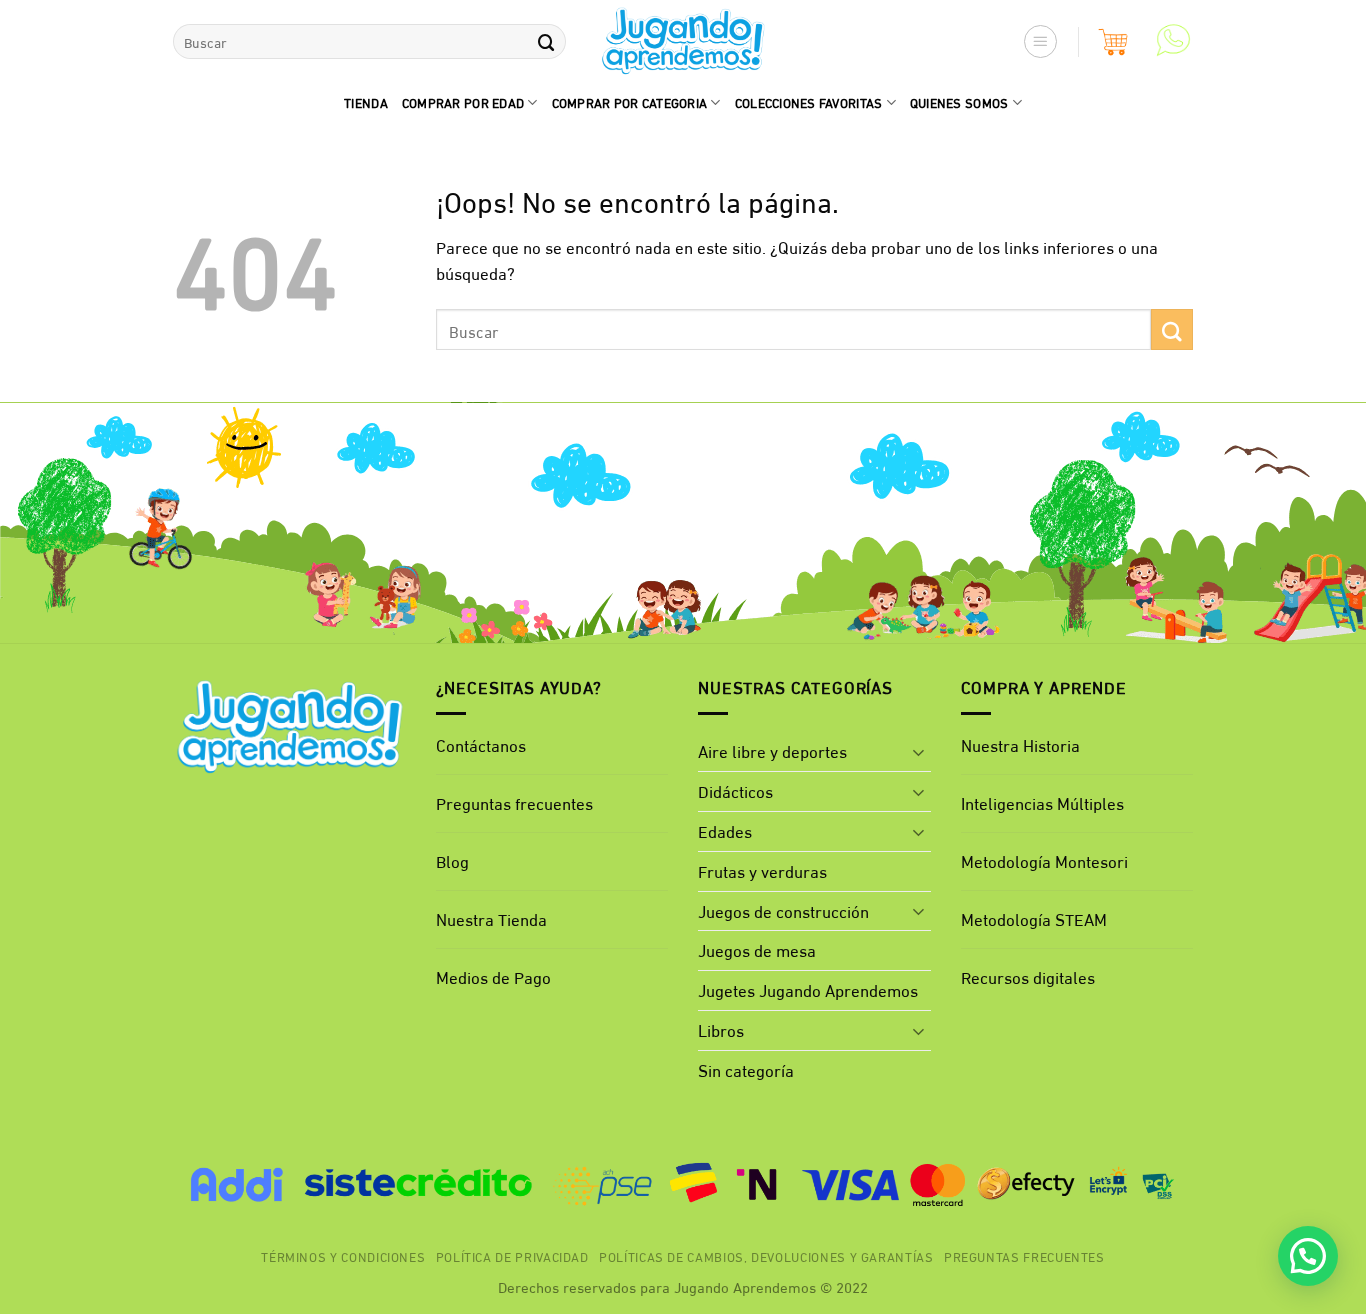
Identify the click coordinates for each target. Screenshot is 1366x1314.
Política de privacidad (512, 1256)
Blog (452, 860)
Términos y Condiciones (343, 1256)
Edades (725, 830)
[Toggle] (919, 752)
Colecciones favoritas (809, 102)
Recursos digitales (1030, 976)
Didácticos (735, 790)
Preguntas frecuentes (514, 802)
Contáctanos (481, 744)
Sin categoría (746, 1069)
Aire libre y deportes (772, 750)
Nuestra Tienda (491, 918)
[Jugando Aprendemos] (683, 42)
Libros (721, 1029)
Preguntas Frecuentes (1024, 1256)
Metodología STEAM (1034, 918)
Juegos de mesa (757, 949)
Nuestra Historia (1020, 744)
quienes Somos (959, 102)
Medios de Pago (493, 976)
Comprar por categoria (630, 102)
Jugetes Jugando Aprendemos (808, 989)
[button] (1041, 42)
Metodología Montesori (1044, 860)
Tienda (366, 102)
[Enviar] (546, 41)
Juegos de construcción (783, 910)
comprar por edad (463, 102)
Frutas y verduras (762, 870)
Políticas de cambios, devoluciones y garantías (766, 1256)
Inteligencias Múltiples (1042, 802)
